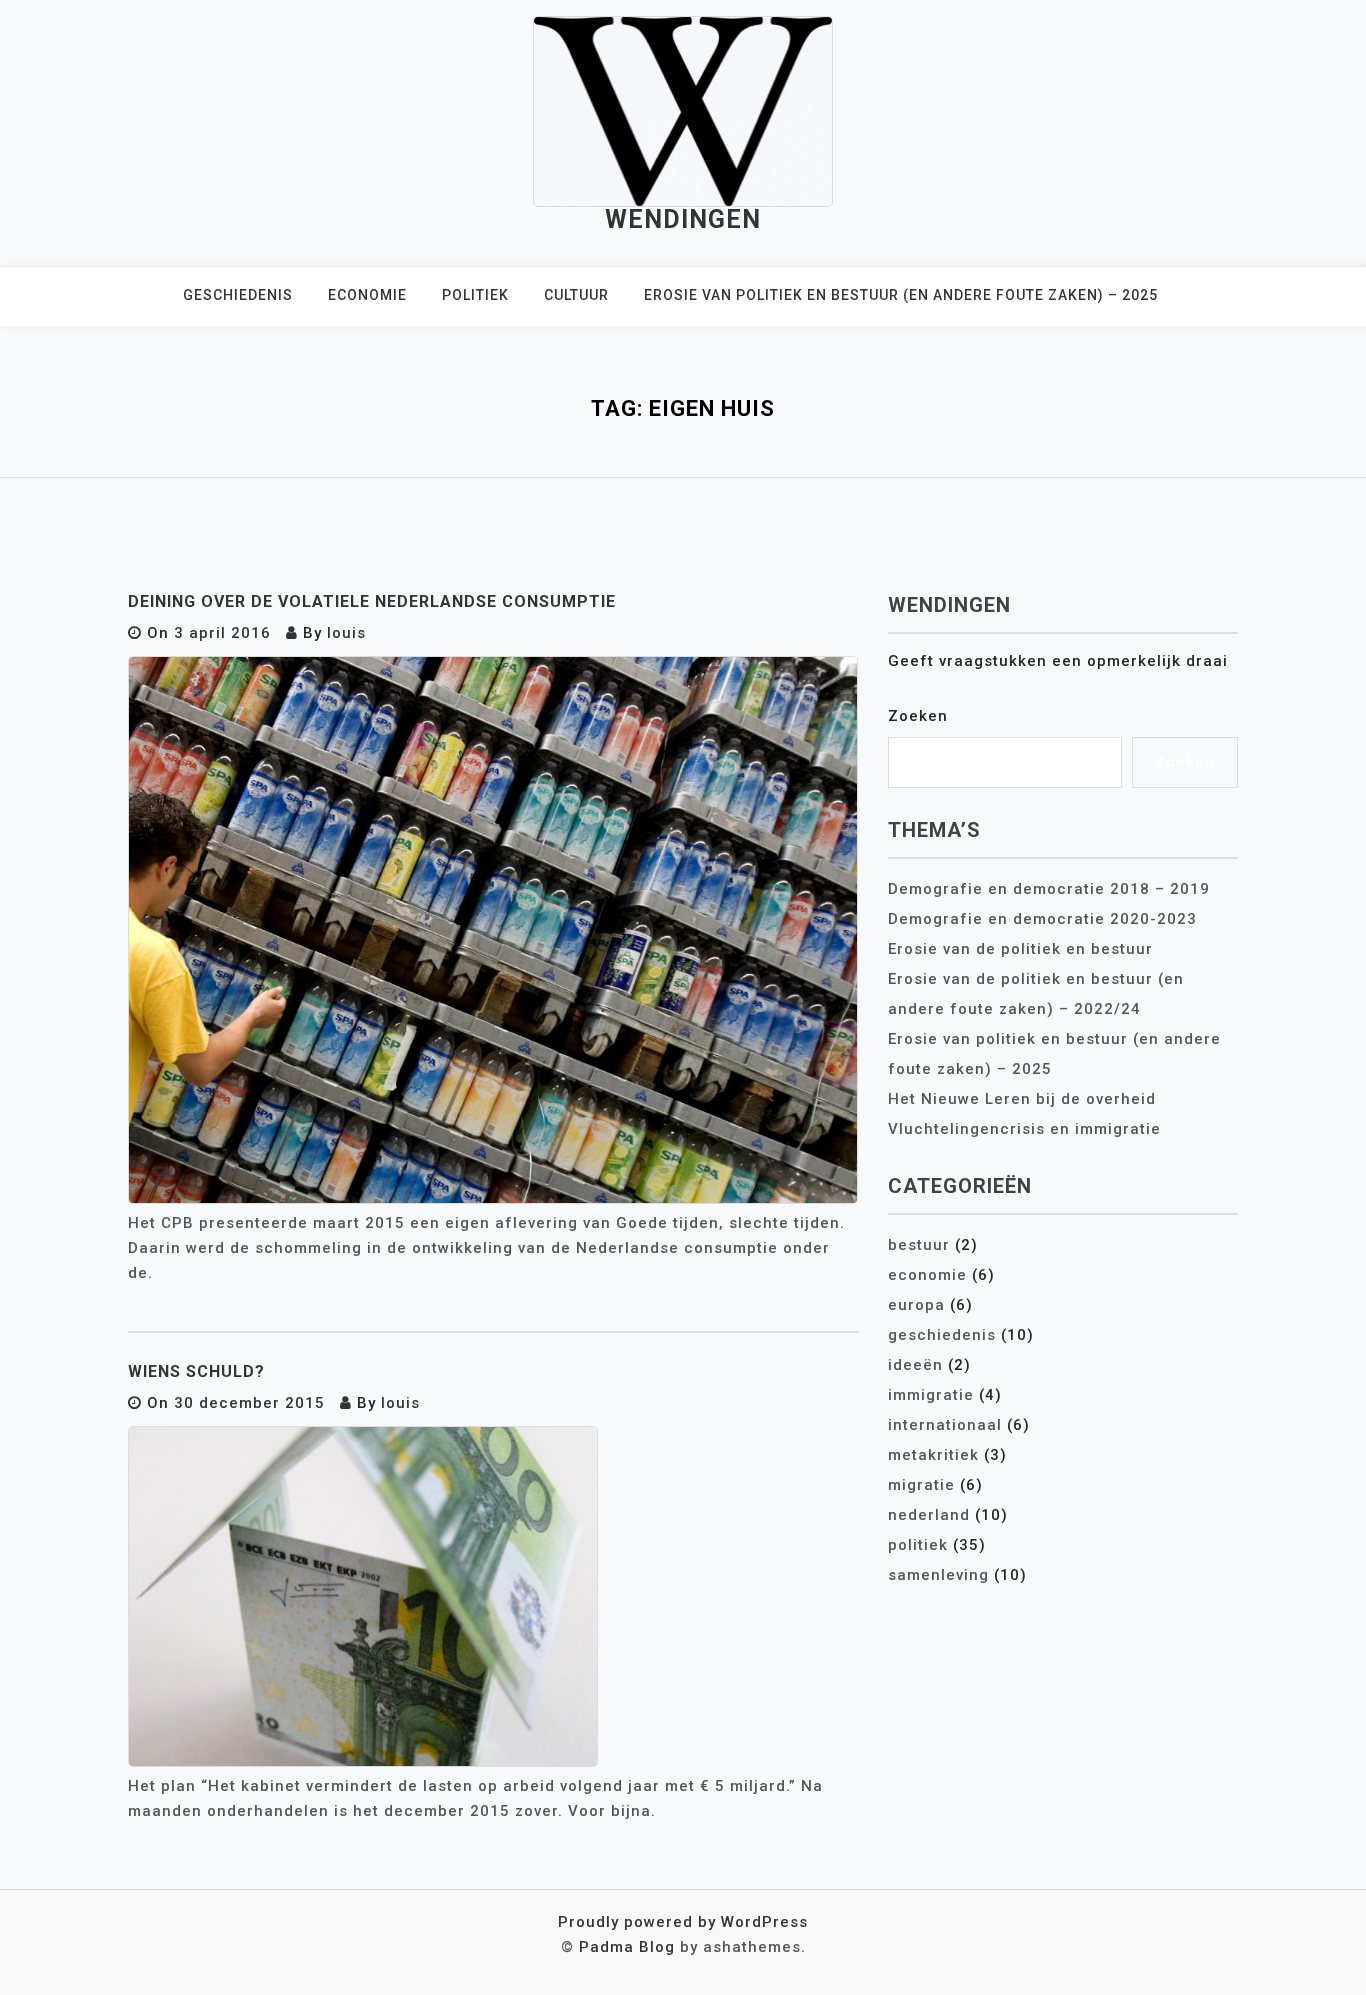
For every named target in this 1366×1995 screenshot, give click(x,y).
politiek (475, 295)
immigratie (931, 1395)
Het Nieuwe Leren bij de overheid (1022, 1099)
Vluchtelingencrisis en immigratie (1024, 1129)
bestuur (919, 1245)
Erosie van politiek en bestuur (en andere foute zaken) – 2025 (901, 295)
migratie (921, 1485)
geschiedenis (238, 295)
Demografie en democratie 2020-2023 (1042, 919)
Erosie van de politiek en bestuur (1020, 949)
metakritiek (933, 1455)
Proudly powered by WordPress (683, 1922)
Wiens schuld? (196, 1371)
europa (916, 1305)
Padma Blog (627, 1947)
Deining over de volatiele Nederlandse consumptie (372, 601)
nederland (929, 1515)
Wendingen (683, 219)
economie (367, 295)
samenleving (938, 1575)
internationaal (945, 1425)
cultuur (576, 295)
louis (346, 633)
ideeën (915, 1365)
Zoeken (918, 716)
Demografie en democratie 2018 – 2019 (1049, 889)
